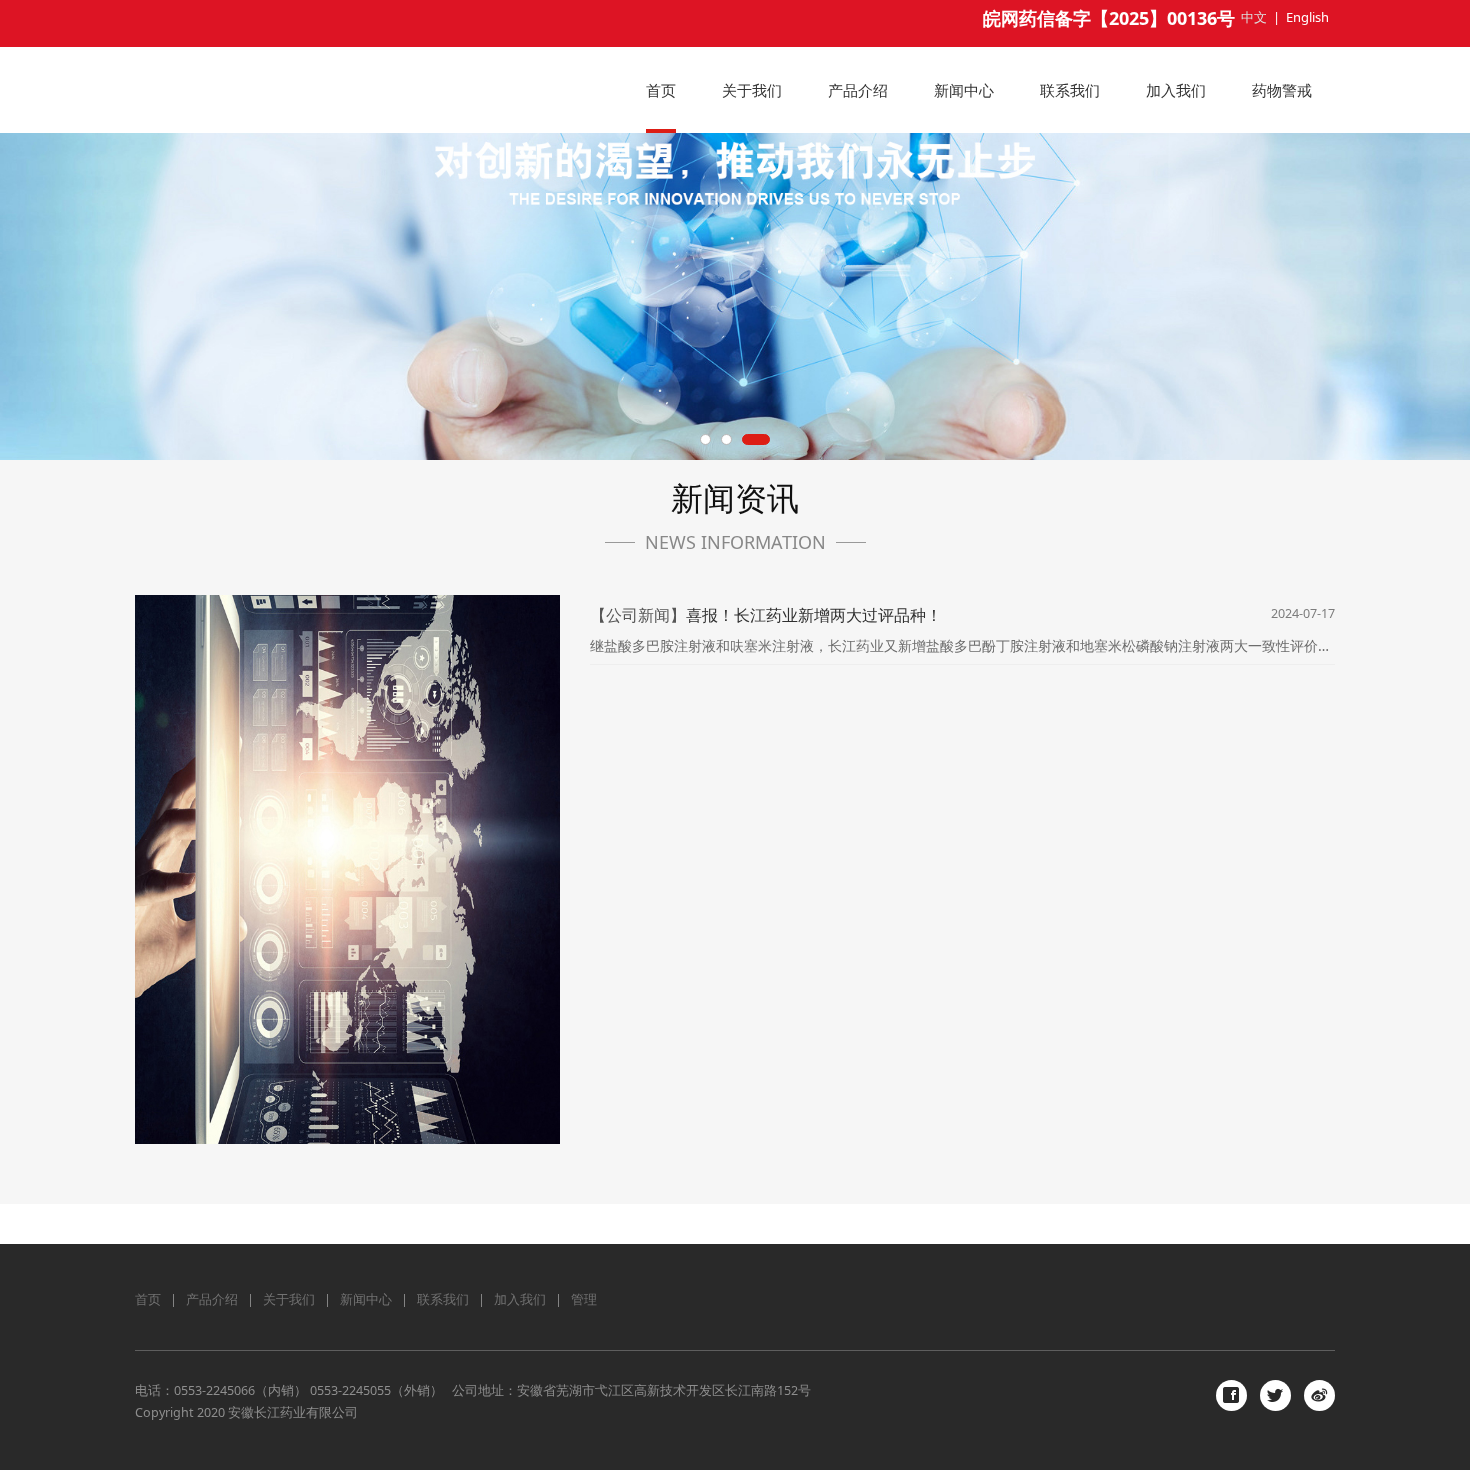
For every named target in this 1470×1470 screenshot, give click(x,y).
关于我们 (752, 90)
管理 (584, 1299)
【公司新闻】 (638, 615)
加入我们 (1176, 90)
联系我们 (1070, 90)
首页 (661, 90)
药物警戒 (1282, 90)
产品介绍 (858, 90)
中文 (1254, 17)
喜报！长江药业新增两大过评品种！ (814, 615)
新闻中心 (964, 90)
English (1307, 17)
